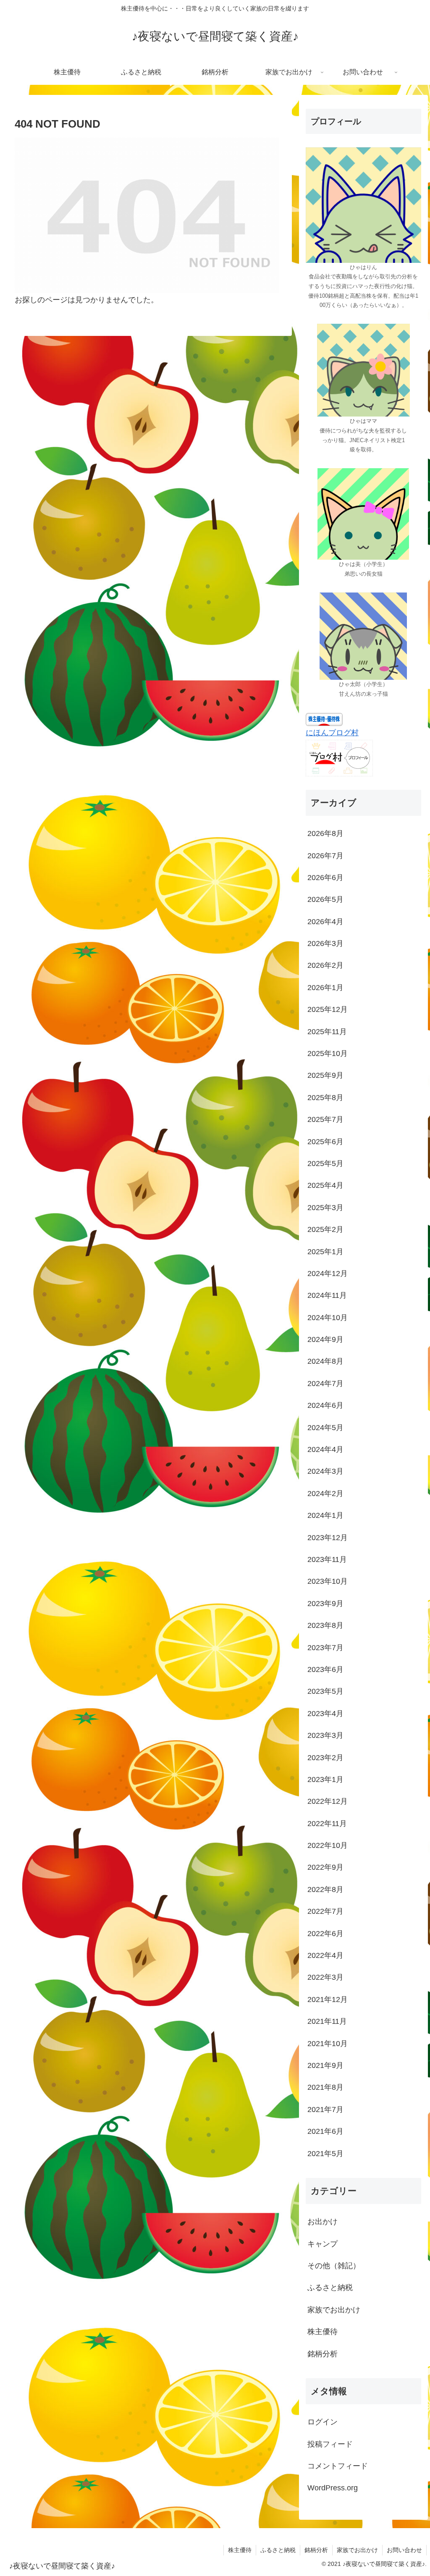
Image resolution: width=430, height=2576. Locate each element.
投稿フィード (330, 2444)
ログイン (322, 2422)
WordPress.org (333, 2488)
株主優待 (240, 2550)
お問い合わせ (404, 2550)
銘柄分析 (316, 2550)
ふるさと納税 (278, 2550)
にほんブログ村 (332, 733)
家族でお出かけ (357, 2550)
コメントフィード (338, 2466)
